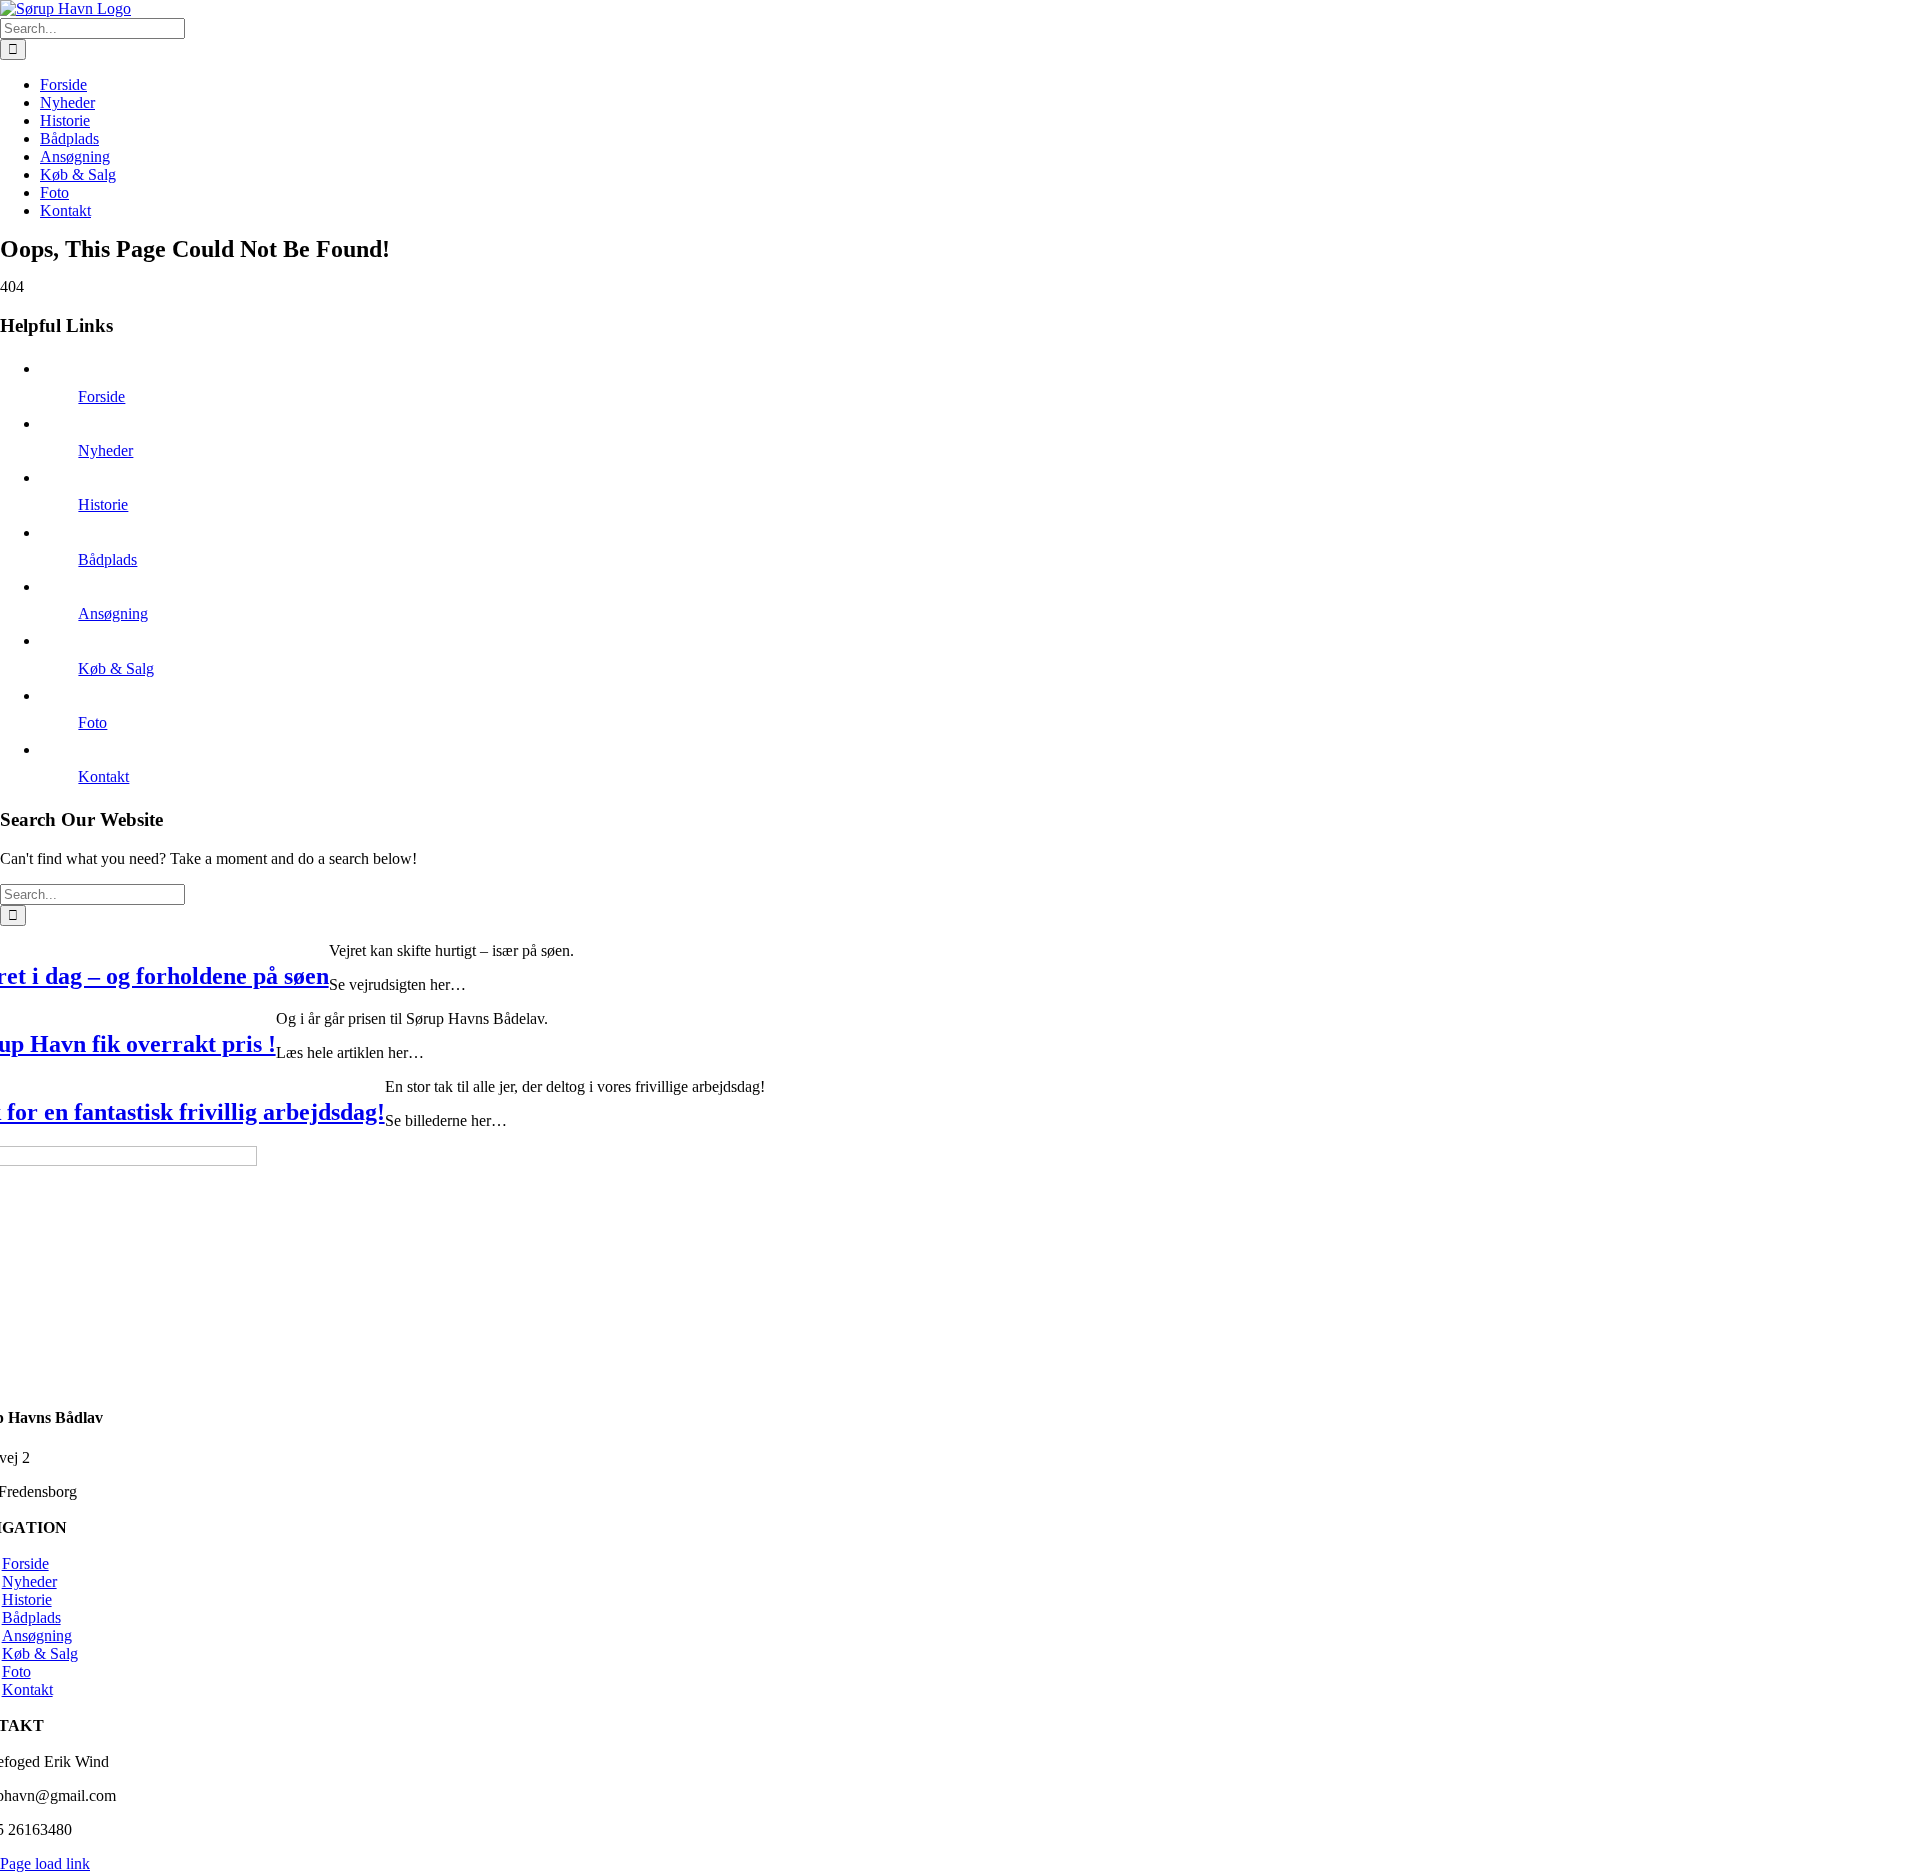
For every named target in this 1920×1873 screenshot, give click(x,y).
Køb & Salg (116, 668)
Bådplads (107, 559)
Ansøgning (113, 613)
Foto (92, 722)
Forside (101, 396)
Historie (103, 504)
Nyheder (105, 450)
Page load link (45, 1863)
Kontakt (103, 776)
